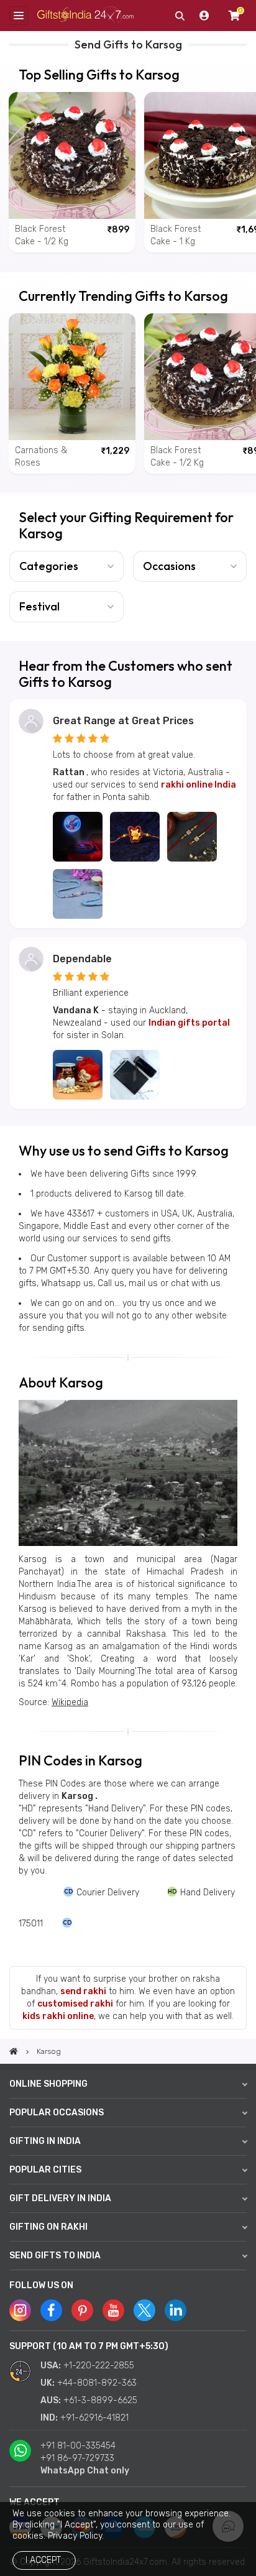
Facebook (51, 2310)
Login (204, 16)
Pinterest (82, 2310)
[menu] (19, 16)
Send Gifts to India (55, 2256)
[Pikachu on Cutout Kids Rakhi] (135, 837)
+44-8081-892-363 (97, 2383)
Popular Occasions (57, 2113)
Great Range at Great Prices (123, 721)
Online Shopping (48, 2084)
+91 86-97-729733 (77, 2458)
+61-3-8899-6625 (100, 2400)
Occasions (169, 566)
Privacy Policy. (76, 2536)
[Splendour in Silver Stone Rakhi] (78, 894)
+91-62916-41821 (94, 2418)
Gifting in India (45, 2141)
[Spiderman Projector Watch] (78, 837)
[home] (14, 2051)
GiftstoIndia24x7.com (85, 16)
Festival (39, 606)
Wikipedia (70, 1702)
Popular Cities (45, 2170)
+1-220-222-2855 (99, 2366)
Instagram (20, 2310)
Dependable (82, 959)
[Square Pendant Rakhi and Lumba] (192, 837)
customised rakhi (75, 2004)
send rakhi (83, 1991)
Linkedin (176, 2310)
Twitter (144, 2310)
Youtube (113, 2310)
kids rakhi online (58, 2016)
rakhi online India (199, 785)
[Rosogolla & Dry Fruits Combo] (78, 1075)
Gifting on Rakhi (48, 2227)
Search (180, 16)
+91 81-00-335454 (78, 2446)
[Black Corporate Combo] (135, 1075)
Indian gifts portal (189, 1023)
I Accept (43, 2560)
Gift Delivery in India (60, 2198)
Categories (49, 566)
